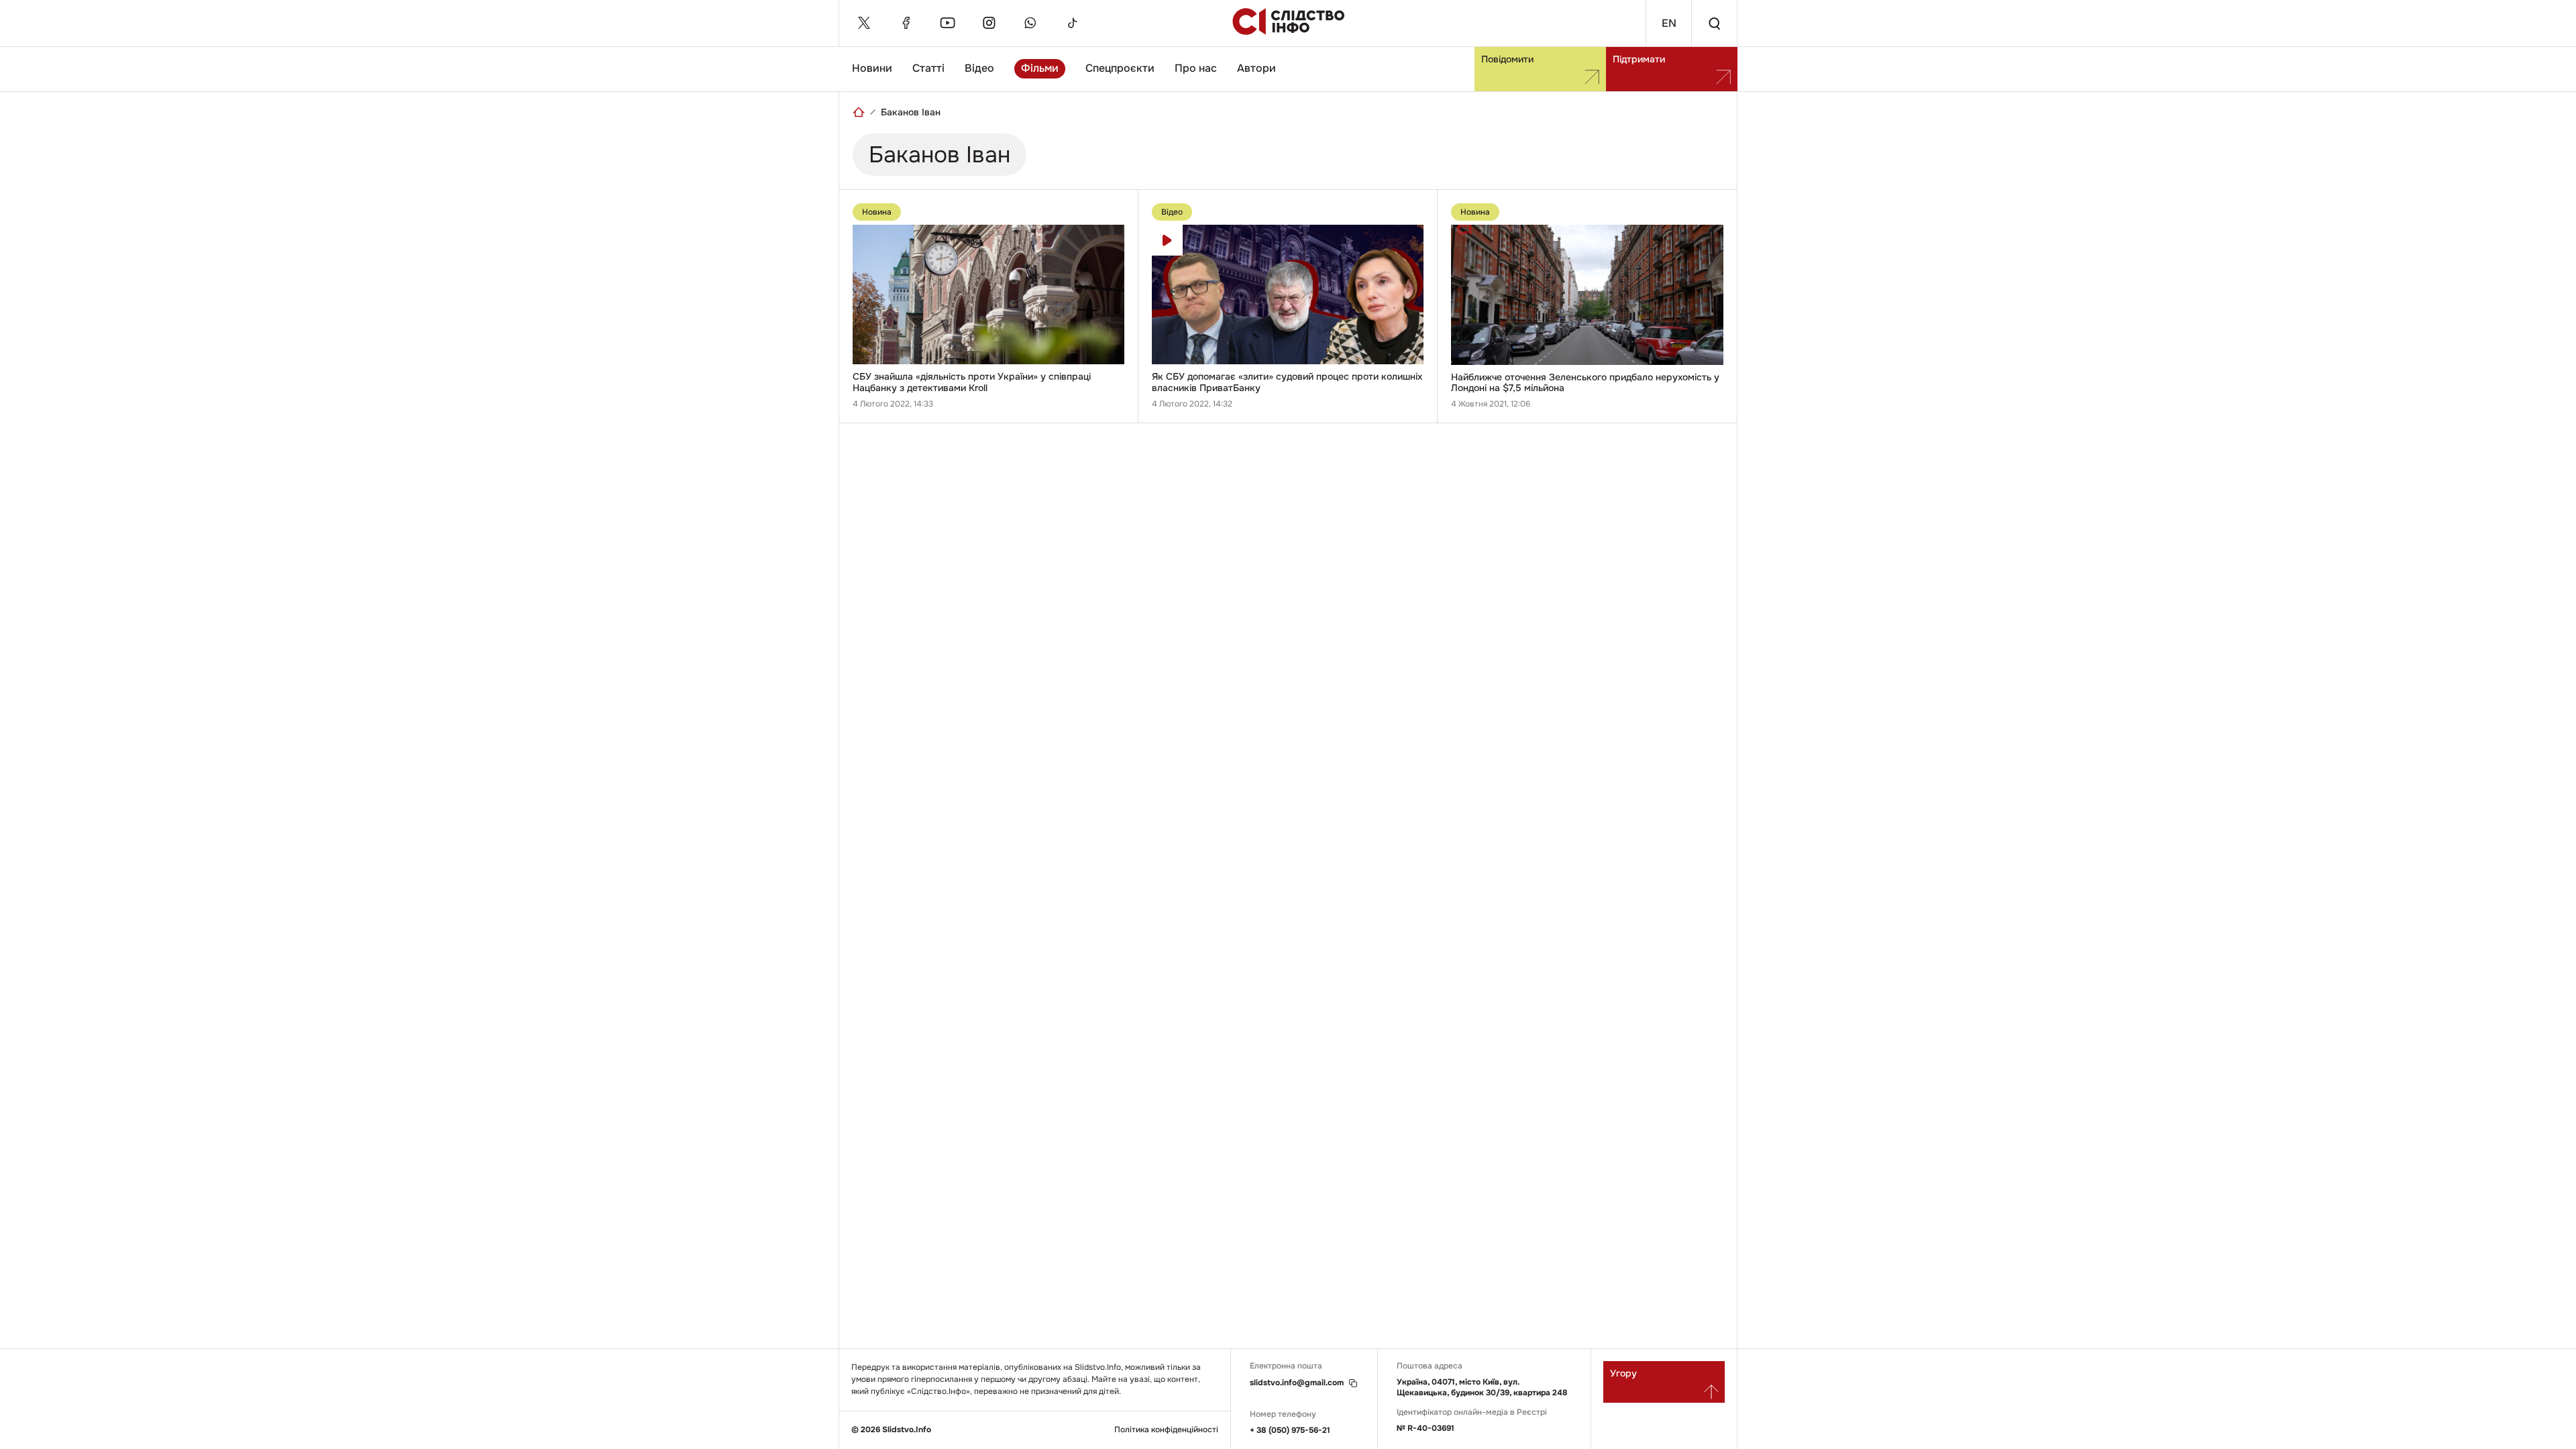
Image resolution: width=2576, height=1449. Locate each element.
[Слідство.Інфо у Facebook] (906, 23)
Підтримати (1639, 59)
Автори (1256, 68)
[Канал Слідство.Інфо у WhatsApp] (1030, 23)
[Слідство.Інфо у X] (864, 23)
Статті (928, 68)
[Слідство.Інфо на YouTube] (947, 23)
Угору (1623, 1373)
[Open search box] (1714, 23)
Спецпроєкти (1120, 68)
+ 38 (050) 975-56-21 (1290, 1430)
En (1669, 23)
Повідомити (1507, 59)
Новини (872, 68)
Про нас (1196, 68)
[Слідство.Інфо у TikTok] (1072, 23)
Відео (979, 68)
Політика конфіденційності (1166, 1430)
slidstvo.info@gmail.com (1297, 1383)
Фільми (1040, 68)
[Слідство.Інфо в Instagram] (989, 23)
